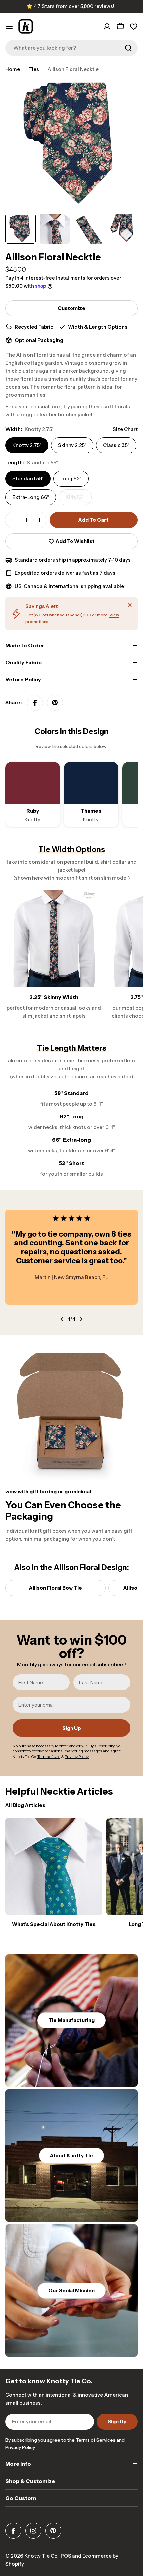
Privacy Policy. (20, 2447)
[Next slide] (81, 1319)
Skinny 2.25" (72, 445)
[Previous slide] (62, 1319)
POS (66, 2556)
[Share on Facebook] (35, 703)
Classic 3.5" (116, 445)
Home (13, 69)
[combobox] (71, 48)
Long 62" (71, 479)
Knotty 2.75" (27, 445)
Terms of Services (96, 2440)
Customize (71, 308)
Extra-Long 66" (31, 497)
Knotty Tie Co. (41, 2556)
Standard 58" (28, 479)
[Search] (128, 48)
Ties (34, 69)
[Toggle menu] (9, 26)
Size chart (125, 429)
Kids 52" (79, 500)
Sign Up (72, 1728)
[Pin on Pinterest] (55, 703)
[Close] (130, 605)
